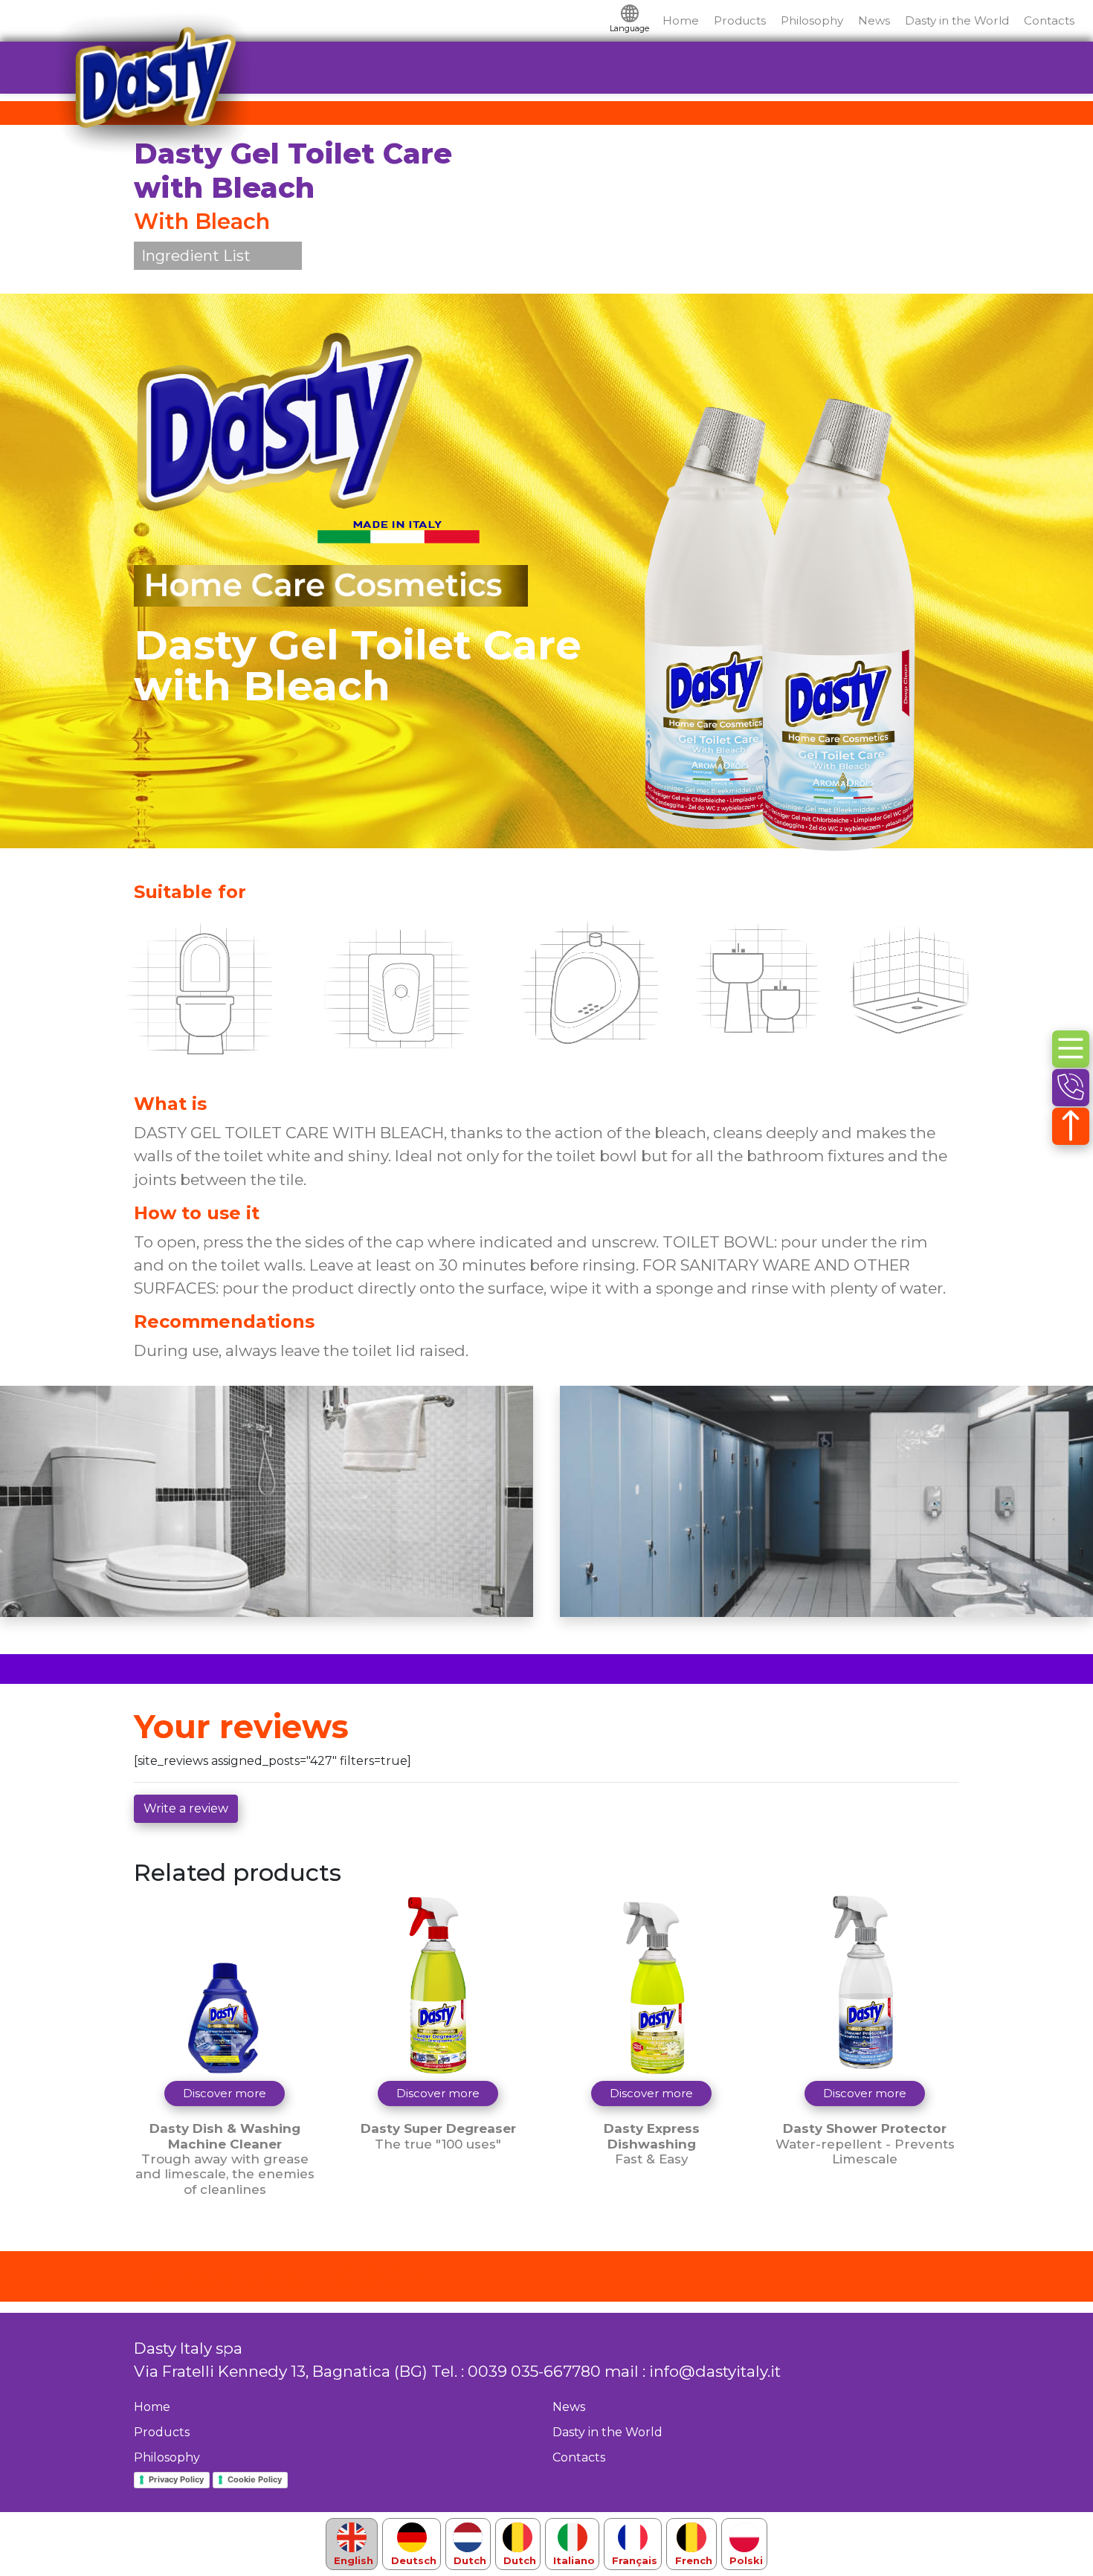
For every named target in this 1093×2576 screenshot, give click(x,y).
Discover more (225, 2093)
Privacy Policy (176, 2479)
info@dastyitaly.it (715, 2371)
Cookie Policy (255, 2479)
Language (629, 28)
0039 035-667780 (534, 2371)
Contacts (1049, 20)
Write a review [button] (186, 1808)
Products (740, 20)
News (874, 20)
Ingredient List (196, 256)
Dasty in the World (957, 20)
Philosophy (812, 20)
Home (681, 20)
